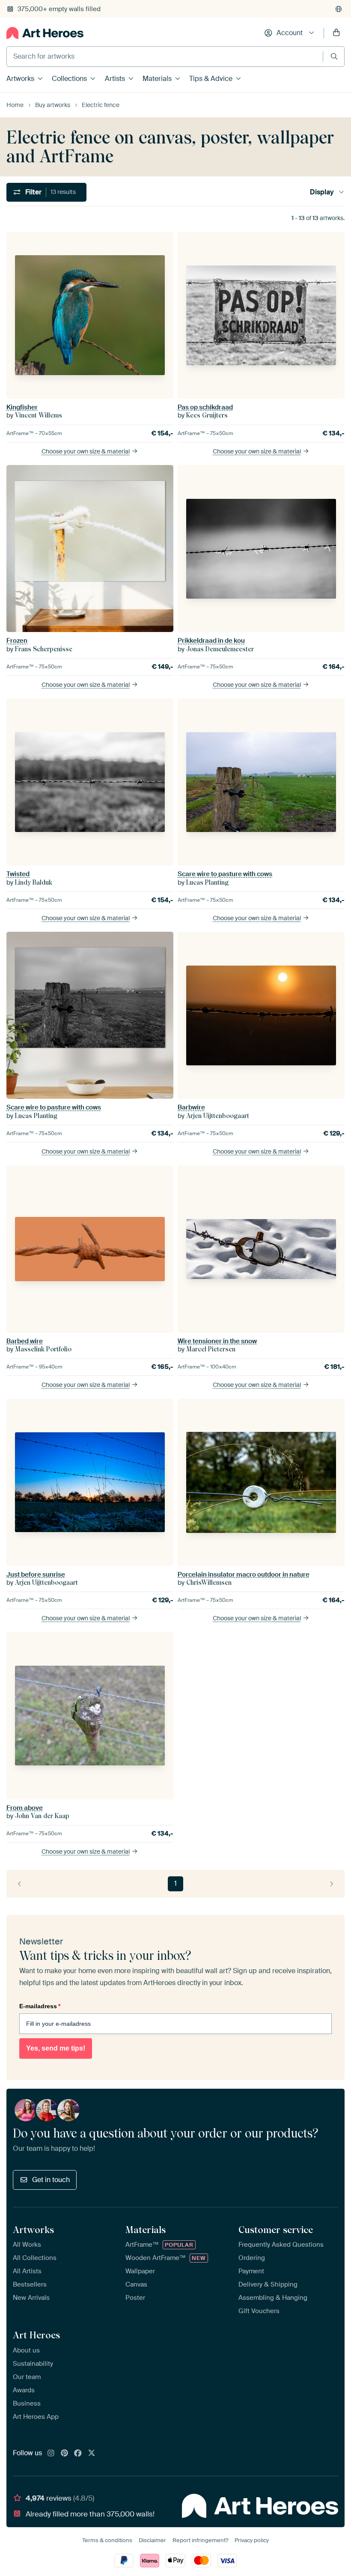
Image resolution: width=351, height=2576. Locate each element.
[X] (92, 2454)
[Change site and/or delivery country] (339, 9)
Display (322, 192)
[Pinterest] (65, 2454)
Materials (157, 79)
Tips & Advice (211, 79)
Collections (69, 79)
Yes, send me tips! (56, 2048)
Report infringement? (200, 2540)
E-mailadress (40, 2006)
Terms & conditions (107, 2540)
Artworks (20, 79)
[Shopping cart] (336, 33)
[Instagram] (51, 2454)
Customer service (276, 2230)
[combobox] (165, 57)
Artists (115, 79)
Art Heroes (36, 2335)
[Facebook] (78, 2454)
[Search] (334, 56)
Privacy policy (252, 2540)
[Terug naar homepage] (45, 33)
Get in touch (51, 2180)
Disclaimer (152, 2540)
